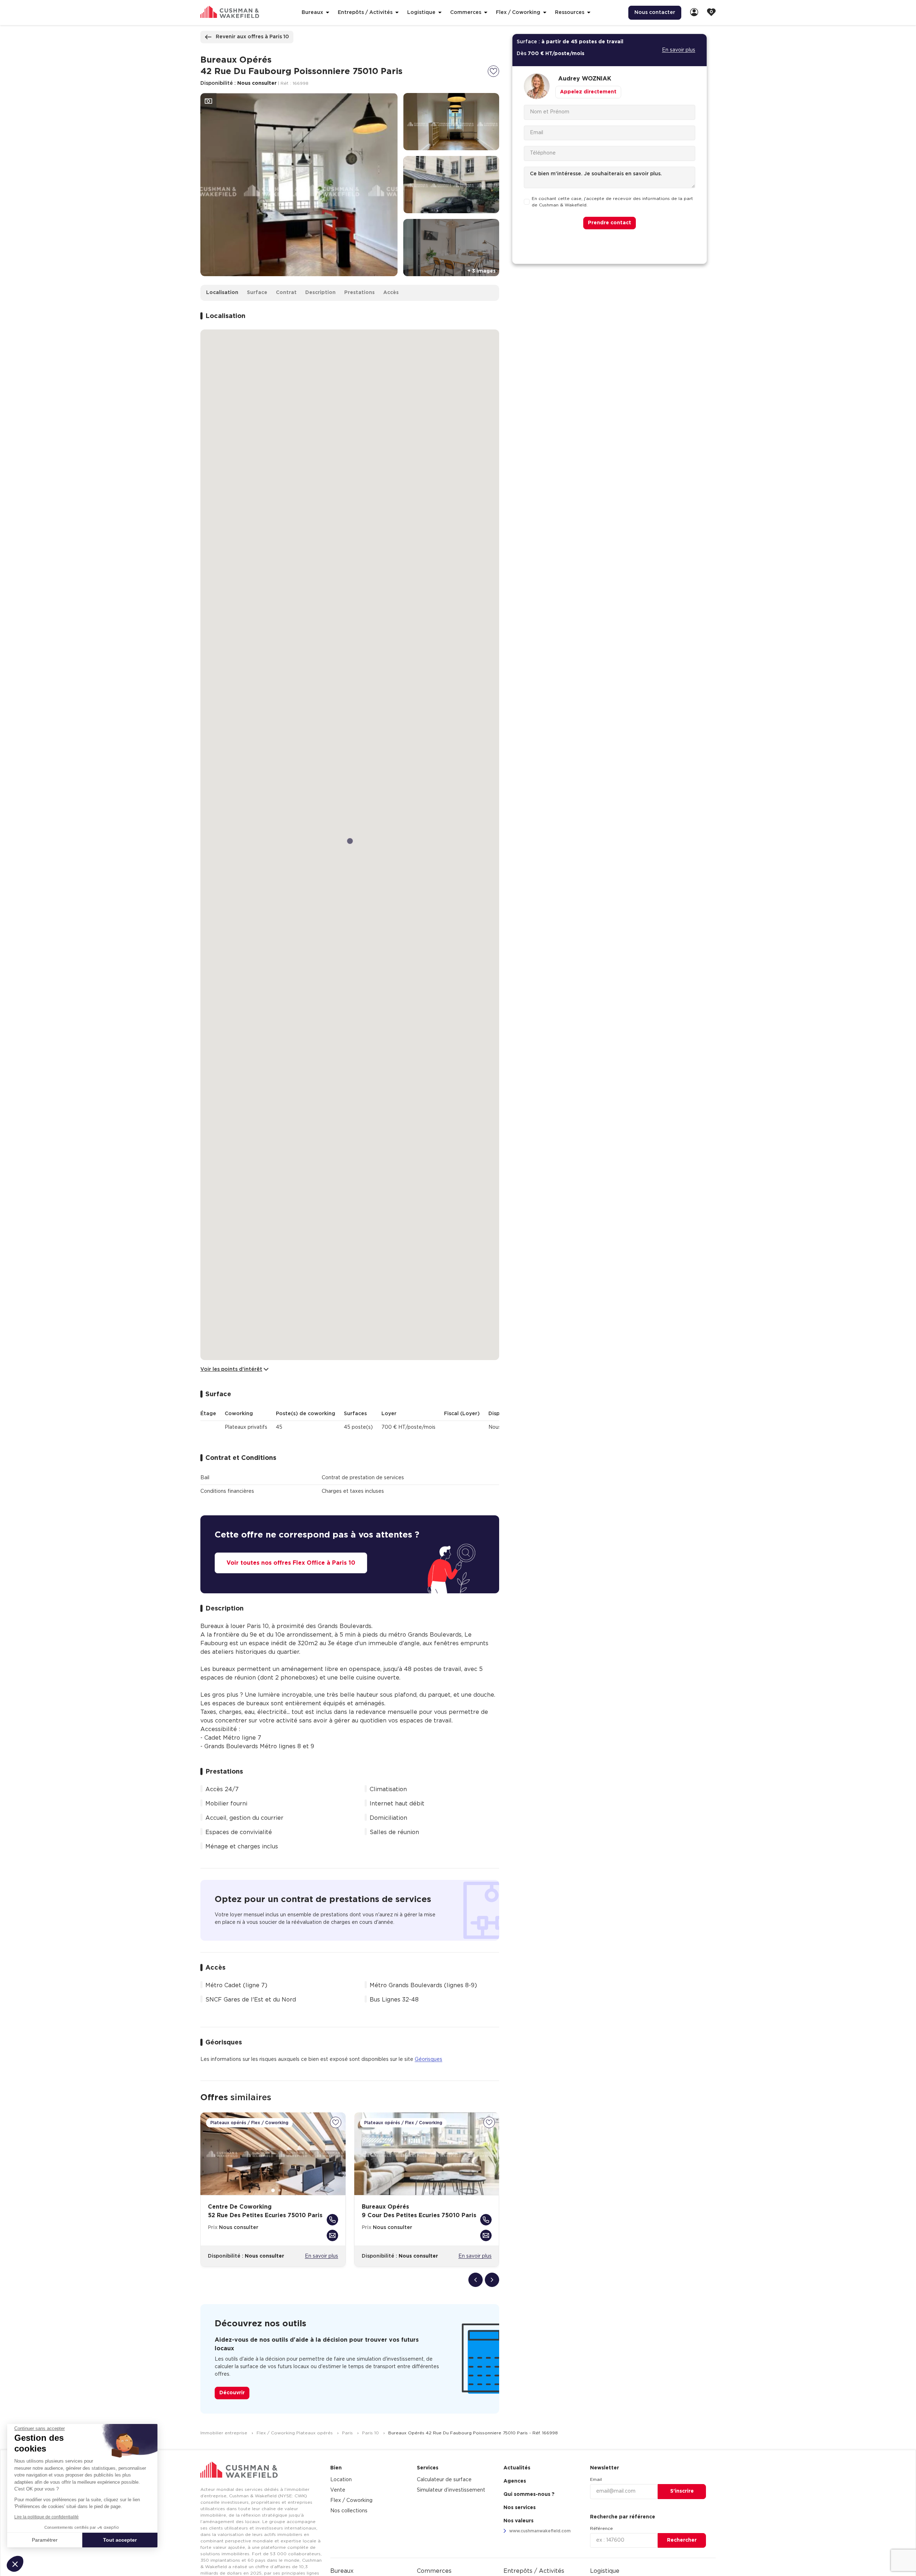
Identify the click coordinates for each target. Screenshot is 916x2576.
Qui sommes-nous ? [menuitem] (529, 2494)
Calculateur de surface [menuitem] (444, 2480)
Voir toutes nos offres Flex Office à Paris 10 (291, 1563)
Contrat (286, 293)
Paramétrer (45, 2540)
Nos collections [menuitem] (349, 2511)
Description (320, 293)
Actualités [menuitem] (517, 2468)
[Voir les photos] (208, 101)
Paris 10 (371, 2433)
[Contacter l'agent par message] (332, 2235)
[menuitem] (694, 13)
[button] (15, 2564)
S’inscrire (682, 2491)
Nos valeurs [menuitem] (518, 2521)
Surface (257, 293)
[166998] (493, 71)
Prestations (359, 293)
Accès (391, 293)
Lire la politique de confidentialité (47, 2517)
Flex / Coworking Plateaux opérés (295, 2433)
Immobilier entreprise (225, 2433)
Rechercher (682, 2540)
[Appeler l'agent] (332, 2220)
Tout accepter (120, 2540)
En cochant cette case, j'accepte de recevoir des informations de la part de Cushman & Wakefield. (612, 202)
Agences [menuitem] (515, 2481)
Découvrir (232, 2393)
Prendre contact (610, 223)
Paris (348, 2433)
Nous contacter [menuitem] (655, 13)
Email (596, 2479)
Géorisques (428, 2059)
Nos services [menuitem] (520, 2508)
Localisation (222, 293)
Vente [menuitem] (338, 2490)
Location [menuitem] (341, 2480)
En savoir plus (321, 2256)
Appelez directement (588, 92)
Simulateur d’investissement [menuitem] (451, 2490)
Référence (601, 2528)
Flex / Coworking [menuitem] (351, 2501)
